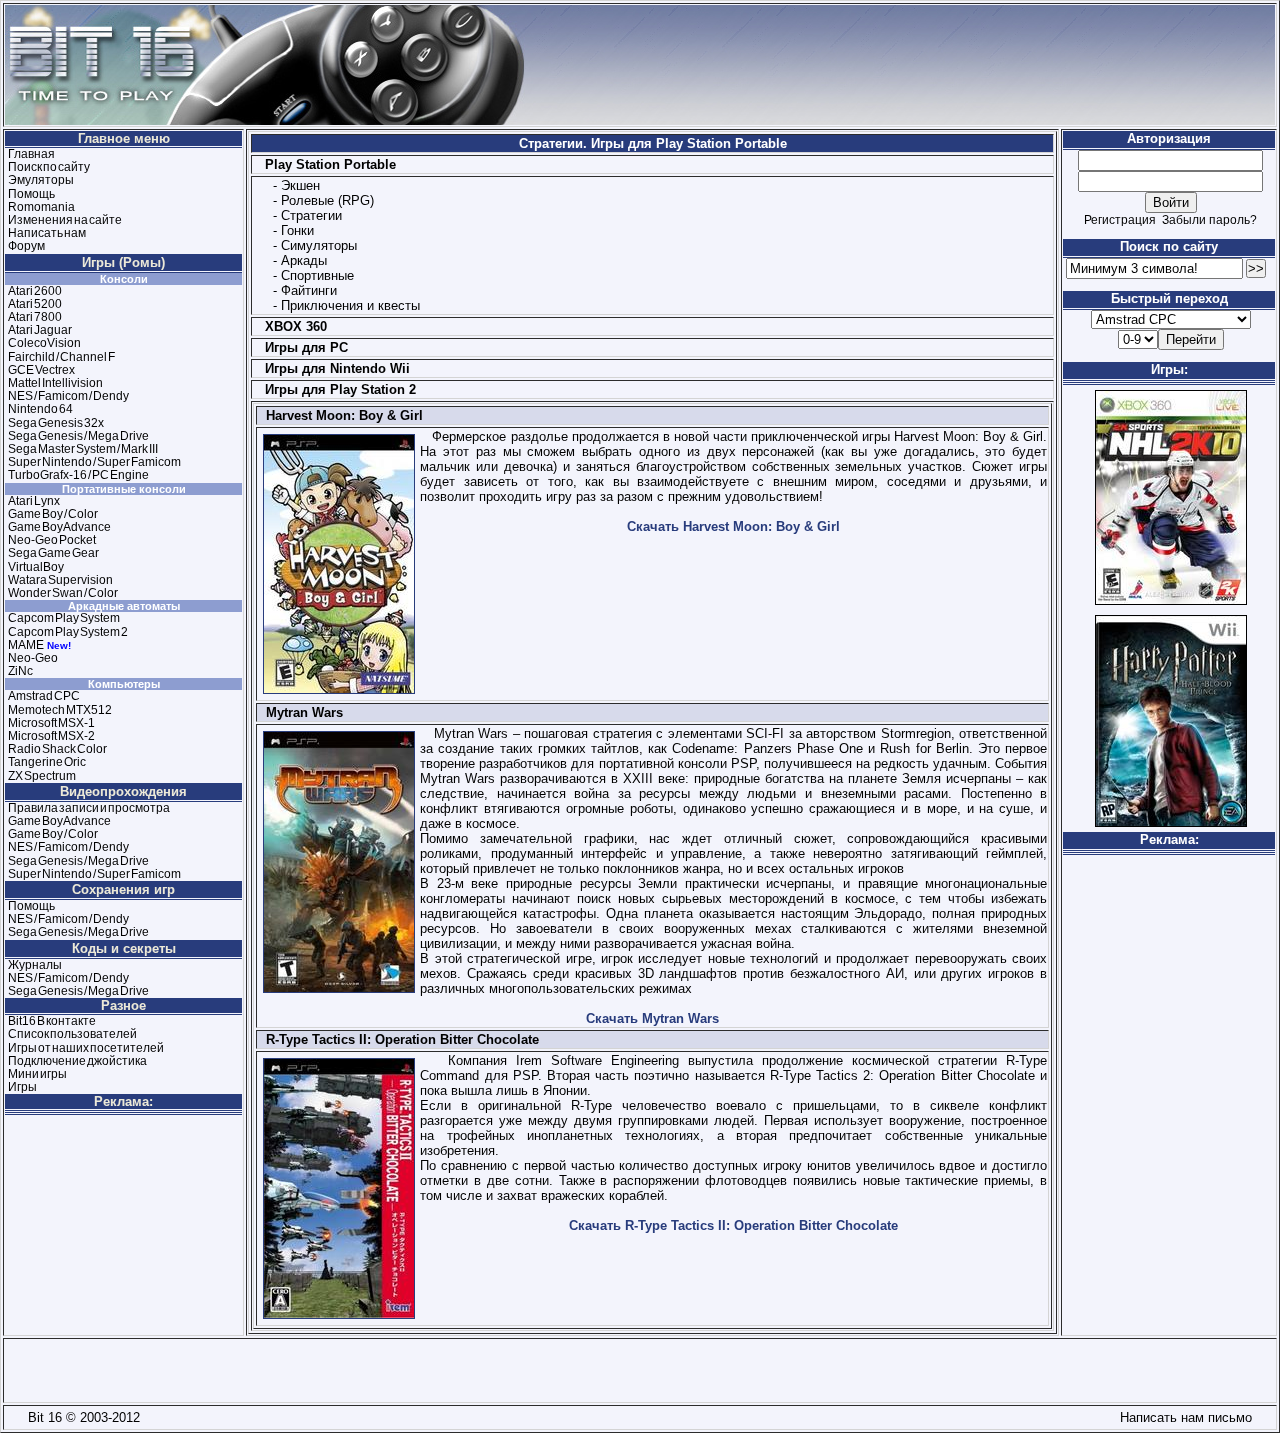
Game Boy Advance (59, 527)
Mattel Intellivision (55, 383)
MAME (26, 645)
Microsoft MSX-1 (51, 723)
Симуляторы (319, 245)
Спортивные (317, 275)
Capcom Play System (64, 618)
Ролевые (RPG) (327, 200)
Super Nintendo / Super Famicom (94, 462)
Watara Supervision (60, 580)
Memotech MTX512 (60, 710)
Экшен (300, 185)
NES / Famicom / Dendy (68, 396)
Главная (31, 154)
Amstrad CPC (44, 696)
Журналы (35, 965)
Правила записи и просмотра (89, 808)
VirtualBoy (36, 567)
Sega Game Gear (53, 553)
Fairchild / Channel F (61, 357)
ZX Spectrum (42, 776)
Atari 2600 (35, 291)
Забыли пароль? (1209, 220)
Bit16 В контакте (52, 1021)
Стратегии (311, 215)
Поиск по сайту (49, 167)
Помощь (31, 194)
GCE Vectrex (41, 370)
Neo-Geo (33, 658)
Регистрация (1120, 220)
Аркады (304, 260)
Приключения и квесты (350, 305)
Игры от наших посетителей (86, 1048)
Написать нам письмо (1182, 1417)
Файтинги (309, 290)
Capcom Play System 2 (68, 632)
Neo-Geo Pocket (52, 540)
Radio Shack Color (57, 749)
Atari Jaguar (40, 330)
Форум (26, 246)
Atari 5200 (35, 304)
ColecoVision (44, 343)
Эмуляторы (41, 180)
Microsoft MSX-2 (51, 736)
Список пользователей (72, 1034)
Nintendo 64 (40, 409)
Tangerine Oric (47, 762)
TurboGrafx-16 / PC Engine (78, 475)
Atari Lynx (34, 501)
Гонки (297, 230)
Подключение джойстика (77, 1061)
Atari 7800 (35, 317)
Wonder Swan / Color (63, 593)
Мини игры (37, 1074)
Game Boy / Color (53, 514)
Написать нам (47, 233)
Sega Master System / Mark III (83, 449)
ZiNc (20, 671)
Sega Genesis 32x (56, 423)
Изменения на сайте (65, 220)
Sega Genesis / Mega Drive (78, 436)
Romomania (41, 207)
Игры (22, 1087)
